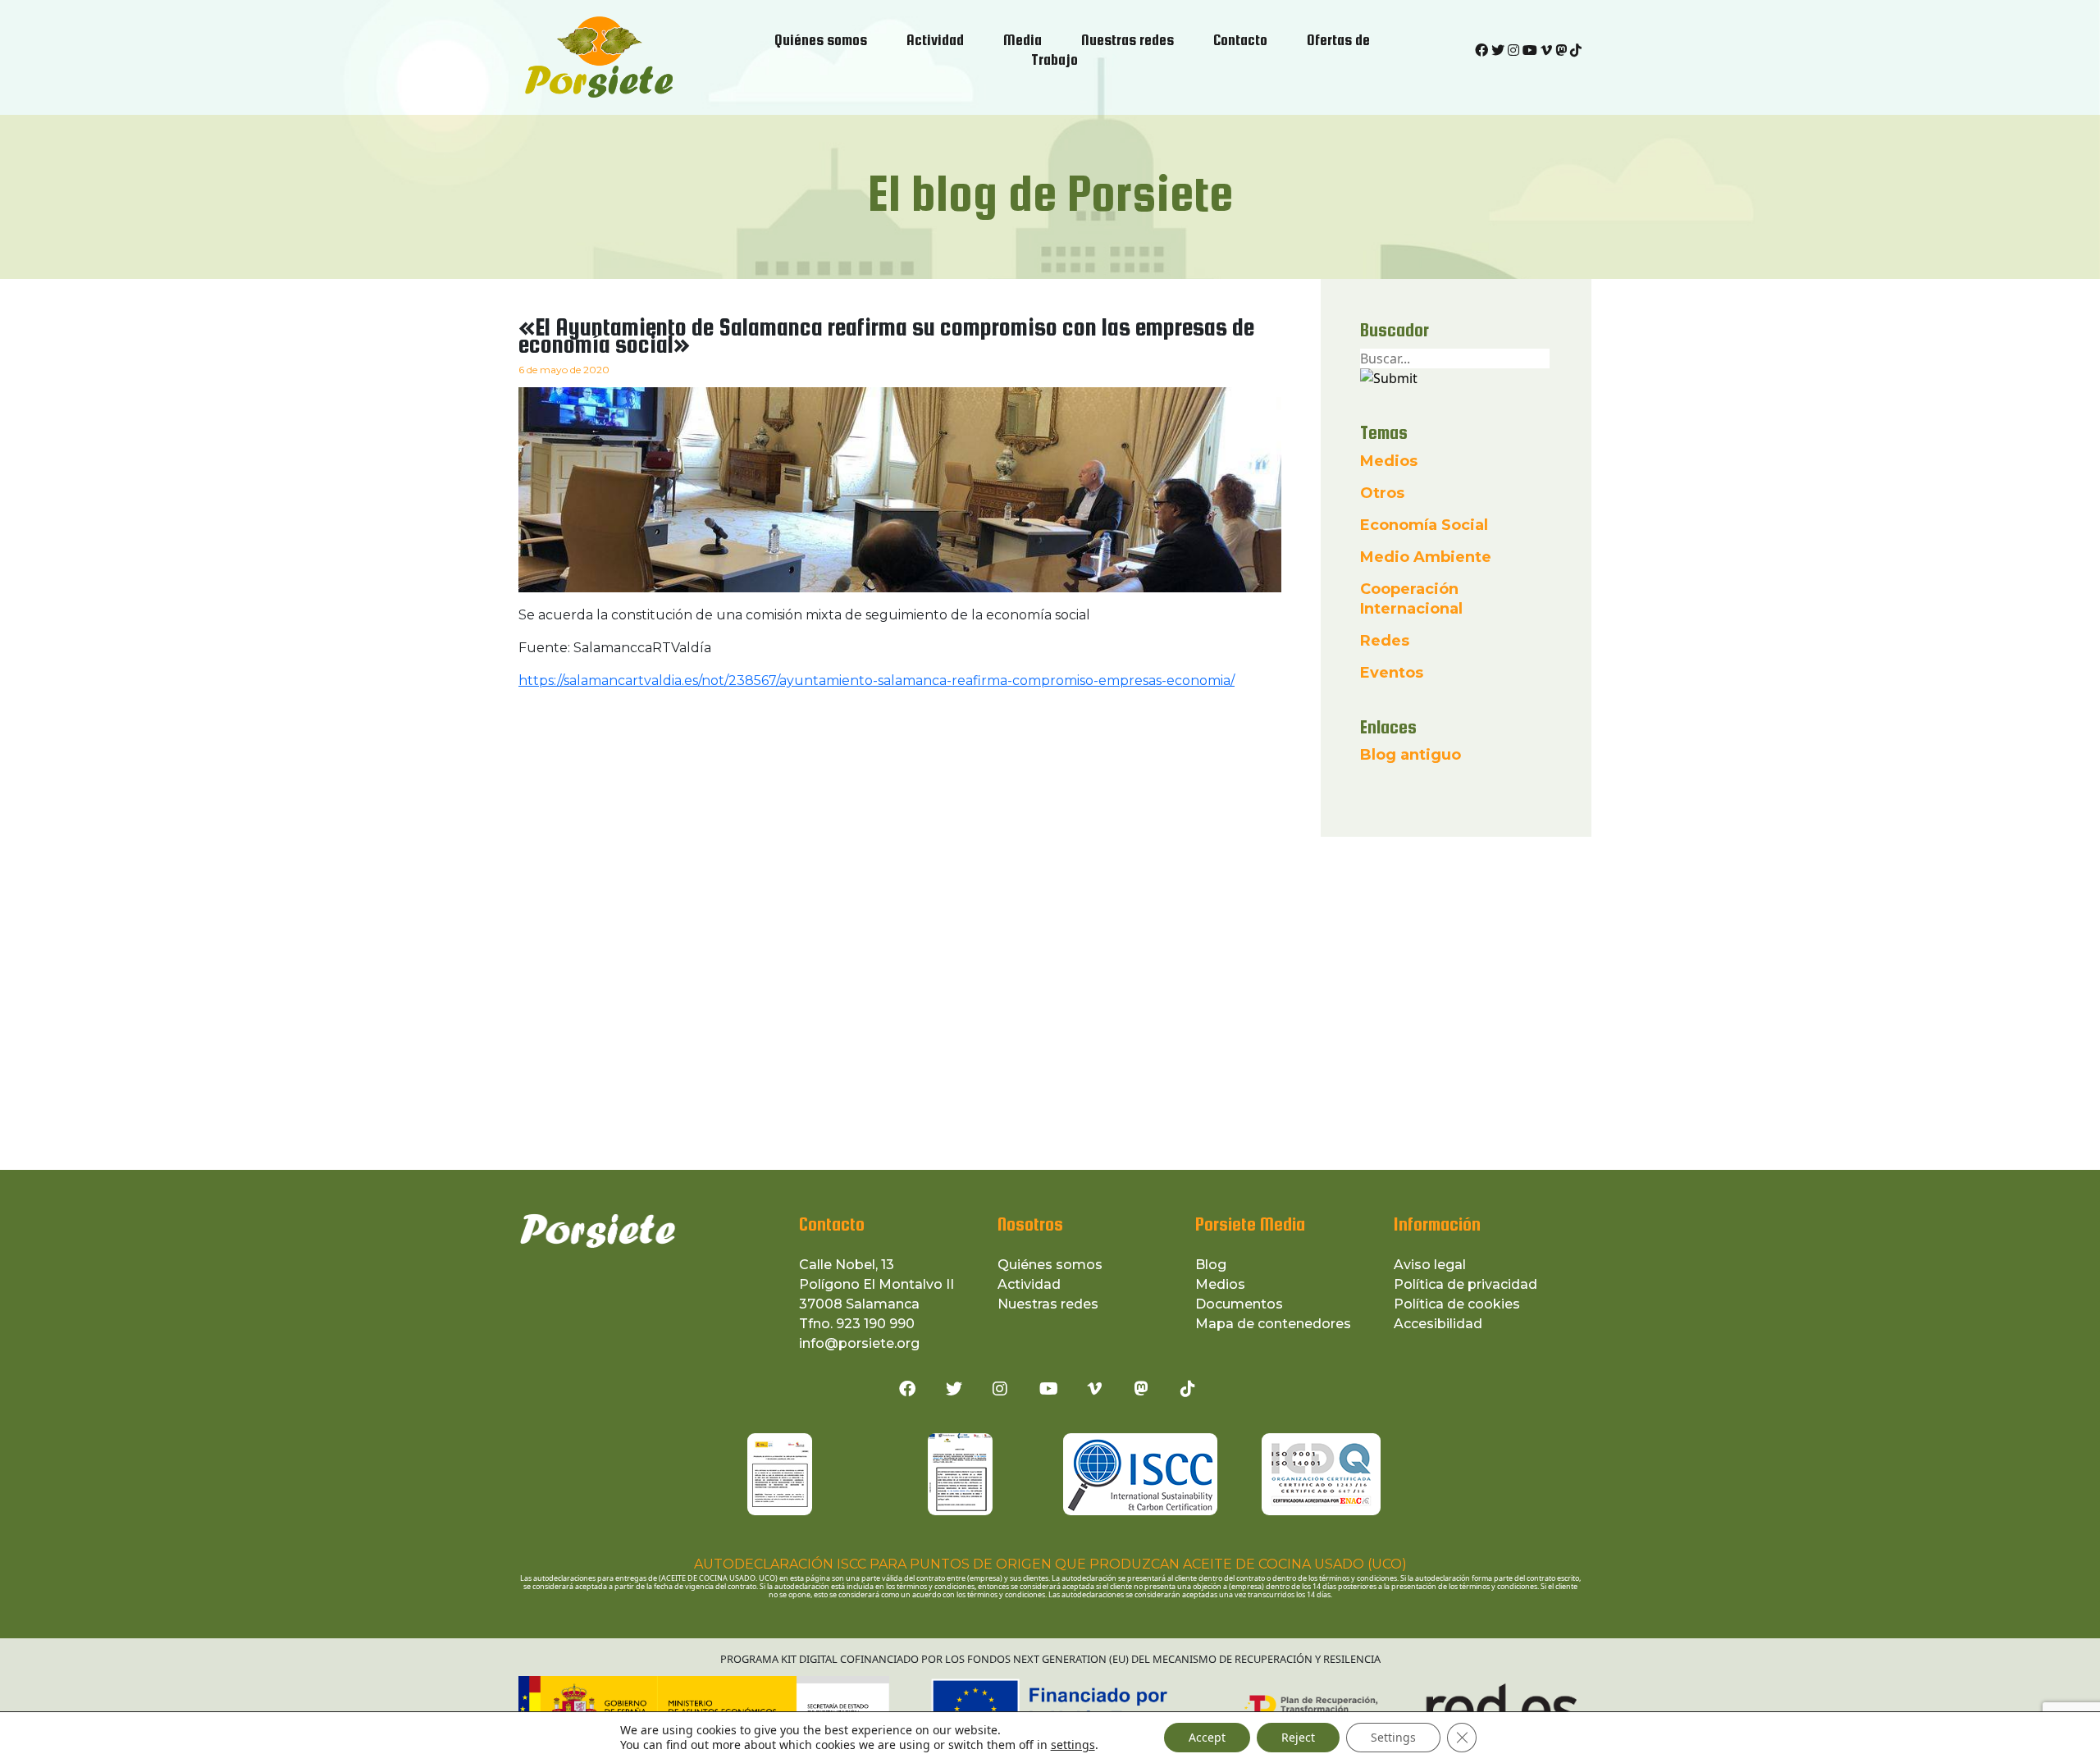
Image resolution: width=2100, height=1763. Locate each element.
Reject (1298, 1737)
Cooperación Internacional (1411, 599)
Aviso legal (1430, 1265)
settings (1073, 1745)
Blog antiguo (1411, 755)
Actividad (1029, 1284)
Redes (1385, 641)
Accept (1207, 1737)
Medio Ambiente (1426, 557)
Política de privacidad (1465, 1284)
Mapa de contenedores (1273, 1324)
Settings (1393, 1737)
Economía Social (1424, 525)
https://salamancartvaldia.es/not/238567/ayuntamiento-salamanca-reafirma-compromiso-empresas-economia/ (877, 681)
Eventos (1392, 673)
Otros (1382, 493)
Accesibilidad (1438, 1324)
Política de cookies (1457, 1304)
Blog (1211, 1265)
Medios (1389, 461)
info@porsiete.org (859, 1343)
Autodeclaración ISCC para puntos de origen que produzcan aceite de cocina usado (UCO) (1050, 1564)
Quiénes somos (1050, 1265)
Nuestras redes (1048, 1304)
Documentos (1239, 1304)
